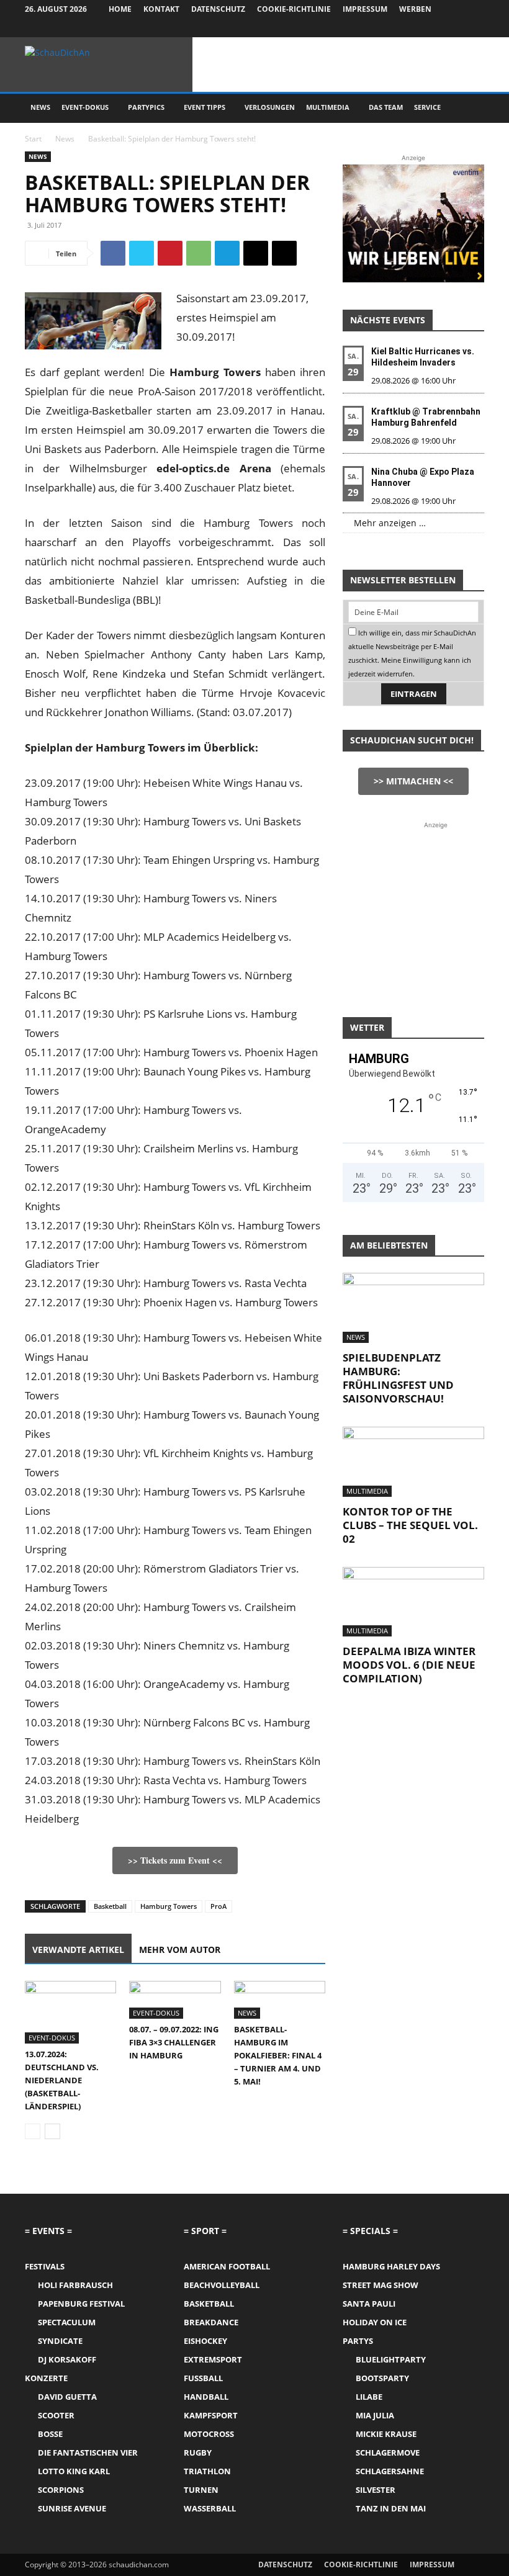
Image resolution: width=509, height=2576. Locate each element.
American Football (227, 2266)
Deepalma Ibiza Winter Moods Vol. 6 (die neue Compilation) (409, 1665)
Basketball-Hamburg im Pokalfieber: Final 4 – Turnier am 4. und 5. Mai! (278, 2055)
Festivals (45, 2266)
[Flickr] (434, 28)
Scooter (56, 2415)
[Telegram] (227, 253)
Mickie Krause (386, 2434)
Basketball (110, 1906)
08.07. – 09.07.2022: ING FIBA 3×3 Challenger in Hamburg (174, 2042)
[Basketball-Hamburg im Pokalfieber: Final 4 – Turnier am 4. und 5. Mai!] (280, 2000)
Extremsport (213, 2359)
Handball (206, 2397)
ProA (218, 1906)
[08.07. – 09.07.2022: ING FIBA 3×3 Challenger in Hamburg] (175, 2000)
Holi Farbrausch (75, 2285)
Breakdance (211, 2322)
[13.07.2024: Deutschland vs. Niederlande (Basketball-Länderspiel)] (70, 2012)
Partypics (146, 107)
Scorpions (61, 2490)
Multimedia (328, 107)
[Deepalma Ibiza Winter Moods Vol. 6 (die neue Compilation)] (413, 1602)
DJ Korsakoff (67, 2359)
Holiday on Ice (375, 2322)
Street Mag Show (381, 2285)
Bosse (50, 2434)
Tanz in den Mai (391, 2508)
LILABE (369, 2397)
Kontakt (161, 9)
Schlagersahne (390, 2471)
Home (120, 9)
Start (33, 139)
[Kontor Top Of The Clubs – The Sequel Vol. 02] (413, 1462)
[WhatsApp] (199, 253)
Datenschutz (218, 9)
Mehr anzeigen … (390, 523)
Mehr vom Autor (180, 1950)
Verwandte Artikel (78, 1950)
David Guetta (67, 2397)
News (40, 107)
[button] (469, 108)
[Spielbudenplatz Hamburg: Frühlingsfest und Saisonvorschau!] (413, 1308)
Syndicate (60, 2341)
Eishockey (205, 2341)
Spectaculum (67, 2322)
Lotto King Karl (74, 2471)
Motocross (209, 2434)
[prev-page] (33, 2131)
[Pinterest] (170, 253)
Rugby (198, 2453)
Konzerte (46, 2378)
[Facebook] (413, 28)
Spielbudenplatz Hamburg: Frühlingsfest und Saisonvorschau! (398, 1378)
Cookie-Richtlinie (294, 9)
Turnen (201, 2490)
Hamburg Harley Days (391, 2266)
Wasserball (210, 2508)
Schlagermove (388, 2453)
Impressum (365, 9)
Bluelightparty (391, 2359)
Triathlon (207, 2471)
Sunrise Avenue (72, 2508)
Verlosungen (270, 107)
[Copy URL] (284, 253)
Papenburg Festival (81, 2304)
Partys (358, 2341)
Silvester (376, 2490)
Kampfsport (211, 2415)
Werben (415, 9)
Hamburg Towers (169, 1906)
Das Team (386, 107)
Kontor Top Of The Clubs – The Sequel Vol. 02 (410, 1525)
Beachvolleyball (222, 2285)
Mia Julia (375, 2415)
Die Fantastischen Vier (88, 2453)
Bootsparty (382, 2378)
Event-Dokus (85, 107)
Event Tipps (205, 107)
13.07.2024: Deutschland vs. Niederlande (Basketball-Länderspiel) (62, 2080)
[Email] (256, 253)
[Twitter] (454, 28)
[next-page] (52, 2131)
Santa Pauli (369, 2304)
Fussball (203, 2378)
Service (427, 107)
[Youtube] (475, 28)
